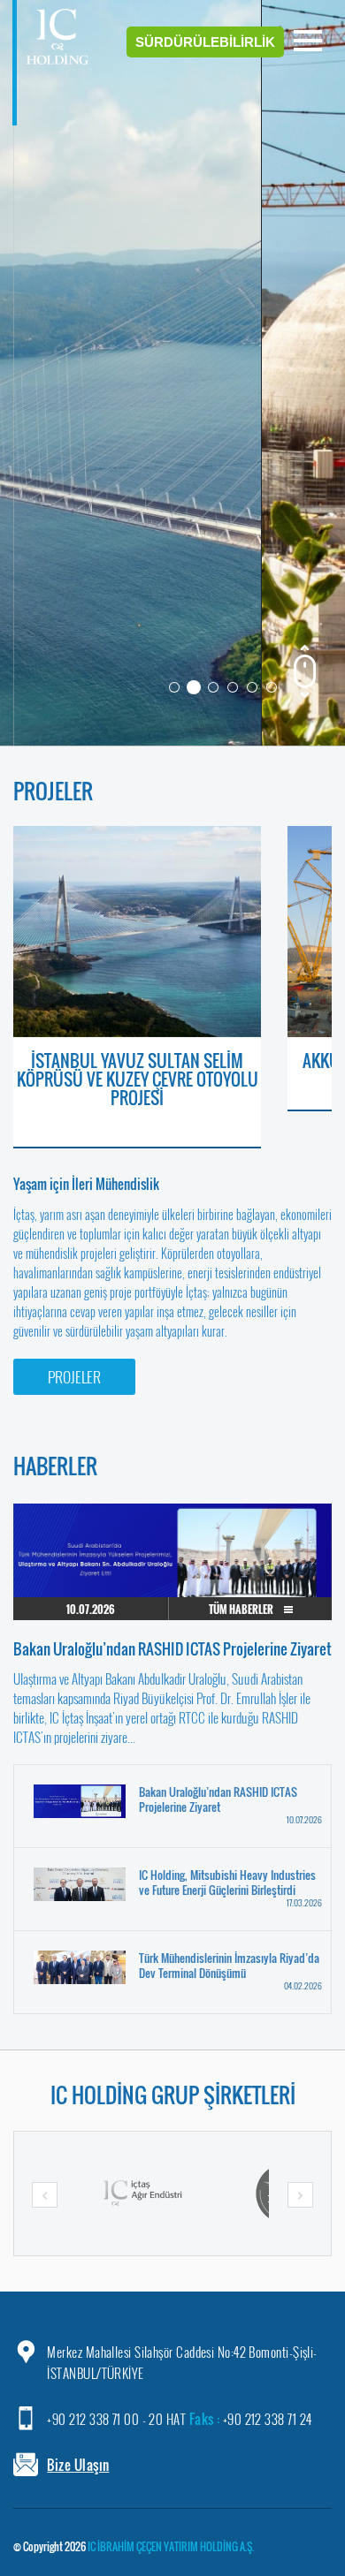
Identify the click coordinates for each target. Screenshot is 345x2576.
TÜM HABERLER (242, 1609)
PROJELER (74, 1377)
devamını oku (274, 403)
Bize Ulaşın (78, 2465)
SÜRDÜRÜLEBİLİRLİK (205, 42)
